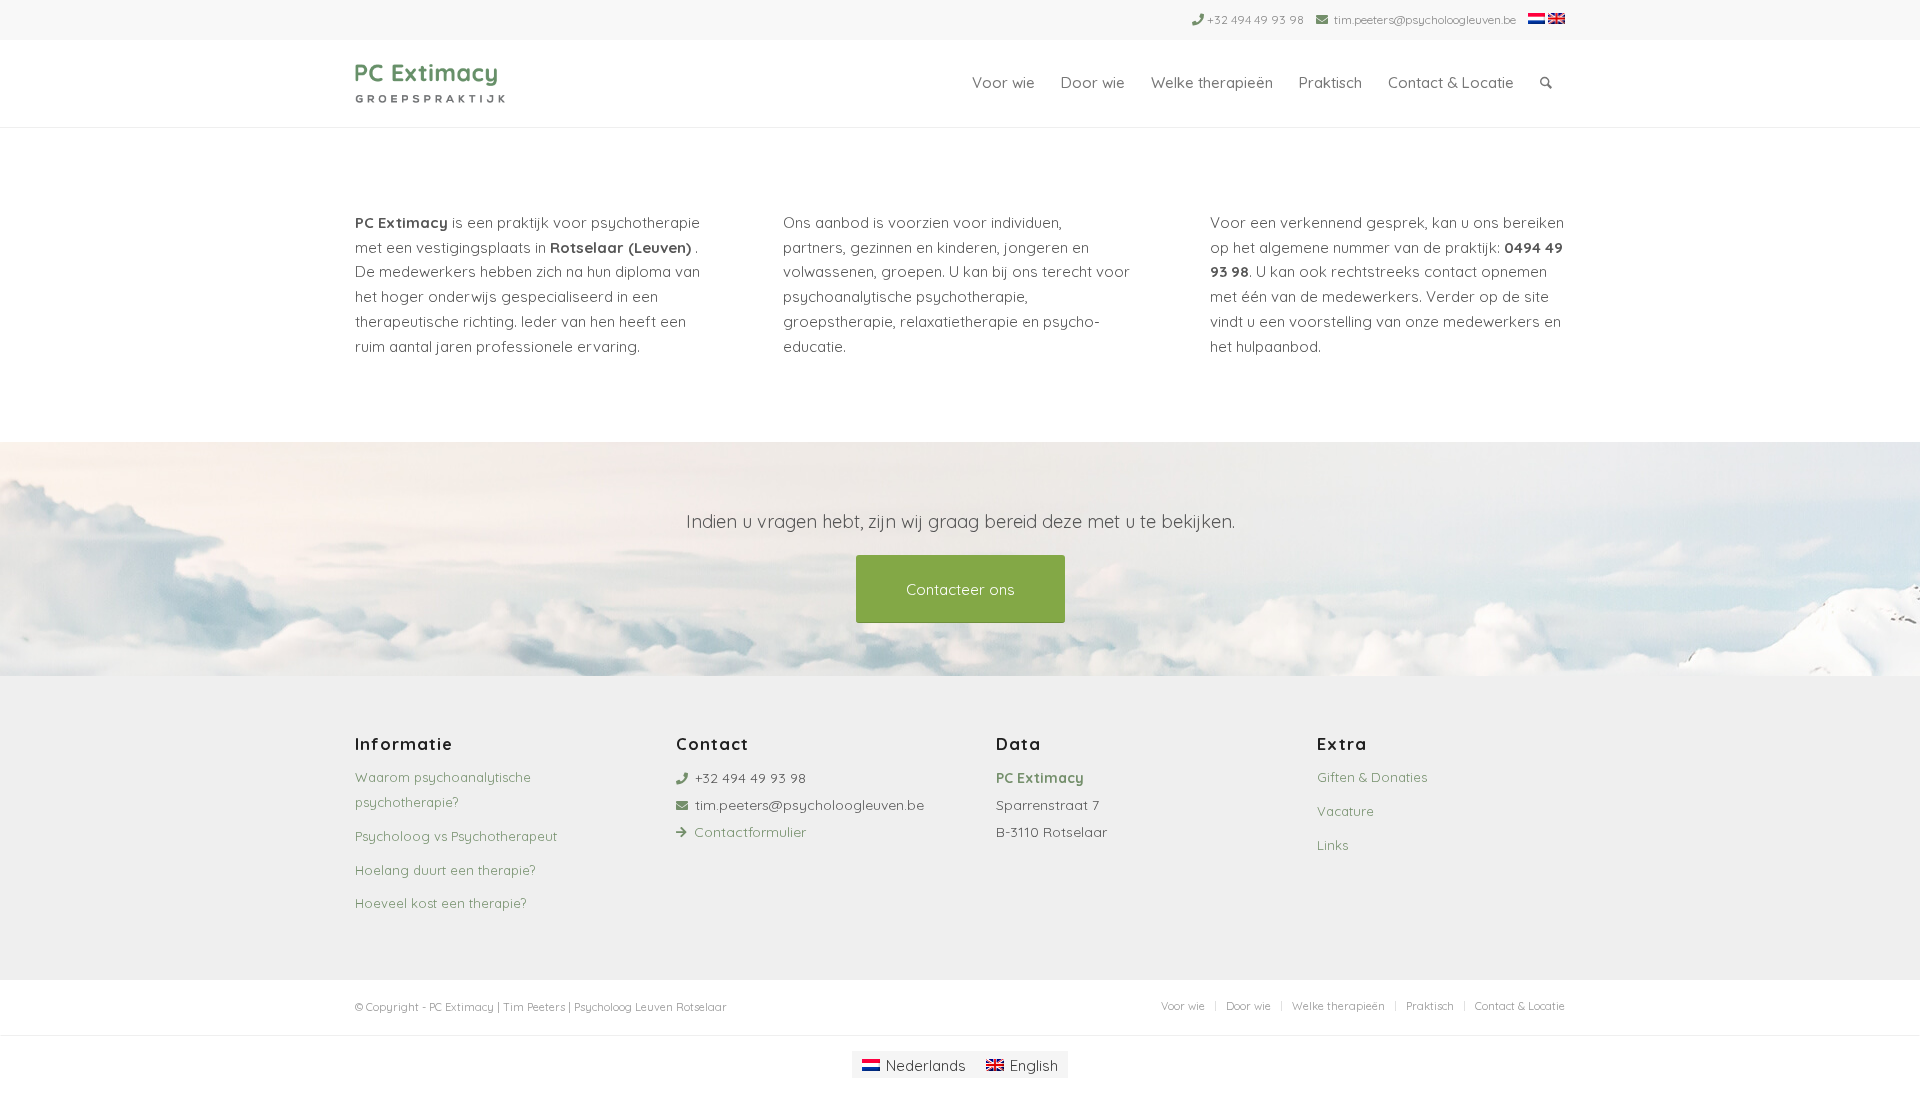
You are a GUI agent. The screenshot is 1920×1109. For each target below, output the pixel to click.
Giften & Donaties (1372, 777)
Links (1332, 845)
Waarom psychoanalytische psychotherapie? (443, 789)
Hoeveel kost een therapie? (440, 903)
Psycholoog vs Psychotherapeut (456, 836)
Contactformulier (750, 832)
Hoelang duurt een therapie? (445, 870)
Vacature (1345, 811)
